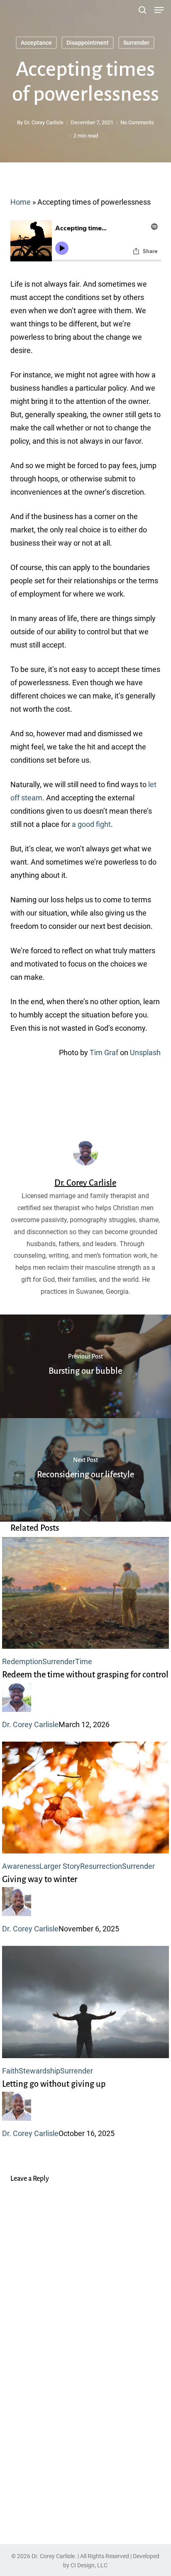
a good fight (91, 824)
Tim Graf (104, 1052)
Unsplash (145, 1052)
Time (84, 1661)
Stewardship (39, 2071)
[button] (159, 10)
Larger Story (60, 1866)
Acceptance (36, 43)
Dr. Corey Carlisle (44, 122)
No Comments (137, 122)
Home (21, 202)
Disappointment (88, 43)
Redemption (22, 1661)
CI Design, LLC (89, 2565)
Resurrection (101, 1866)
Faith (10, 2071)
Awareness (21, 1866)
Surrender (136, 43)
